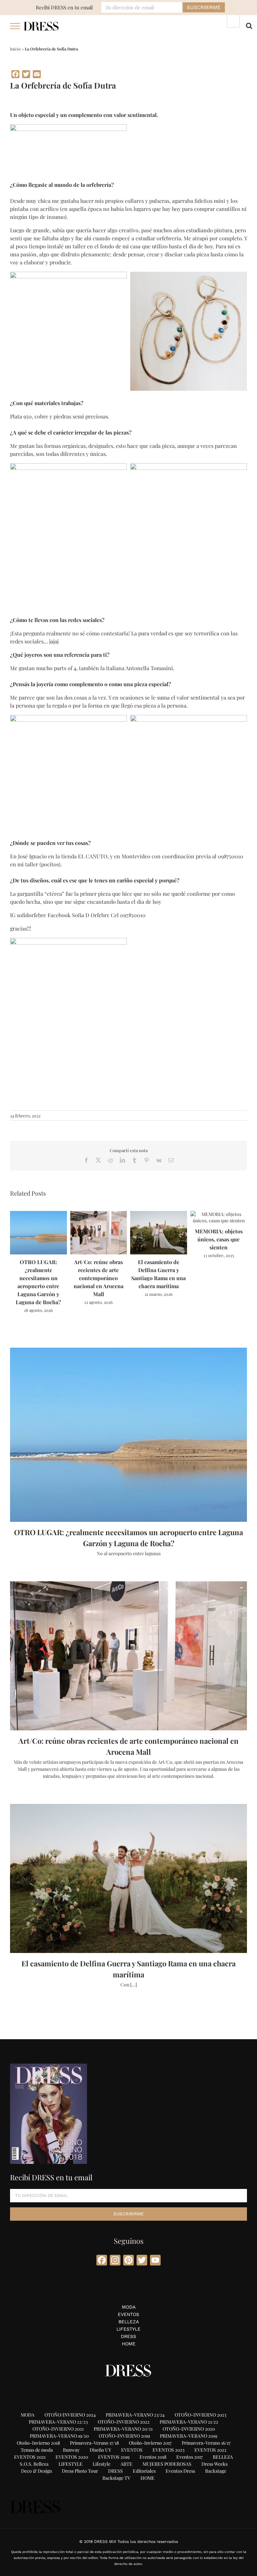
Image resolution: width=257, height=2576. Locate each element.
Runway (71, 2450)
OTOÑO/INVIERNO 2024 (70, 2415)
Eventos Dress (180, 2471)
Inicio (15, 49)
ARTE (126, 2464)
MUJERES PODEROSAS (167, 2464)
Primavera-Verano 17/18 (94, 2443)
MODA (129, 2307)
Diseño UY (100, 2450)
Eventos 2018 (153, 2457)
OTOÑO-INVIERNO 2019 (124, 2436)
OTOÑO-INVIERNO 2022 (124, 2422)
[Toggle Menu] (15, 26)
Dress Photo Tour (80, 2471)
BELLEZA (129, 2322)
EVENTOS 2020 (72, 2457)
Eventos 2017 (190, 2457)
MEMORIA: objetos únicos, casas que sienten (219, 1239)
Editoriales (144, 2471)
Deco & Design (36, 2471)
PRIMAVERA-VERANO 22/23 (58, 2422)
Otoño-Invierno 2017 (150, 2443)
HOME (129, 2344)
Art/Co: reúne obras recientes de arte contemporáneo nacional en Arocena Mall (99, 1278)
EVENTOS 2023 (168, 2450)
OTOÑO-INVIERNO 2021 (58, 2429)
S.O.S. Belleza (34, 2464)
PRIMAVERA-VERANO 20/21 (123, 2429)
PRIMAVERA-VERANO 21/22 (189, 2422)
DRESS (128, 2336)
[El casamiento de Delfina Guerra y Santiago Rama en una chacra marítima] (159, 1214)
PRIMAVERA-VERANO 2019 (189, 2436)
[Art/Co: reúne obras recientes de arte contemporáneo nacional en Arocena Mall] (99, 1214)
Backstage (216, 2471)
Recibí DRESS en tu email (64, 7)
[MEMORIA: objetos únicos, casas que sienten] (219, 1214)
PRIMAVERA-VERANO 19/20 (59, 2436)
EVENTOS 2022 (210, 2450)
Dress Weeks (215, 2464)
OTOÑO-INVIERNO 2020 (189, 2429)
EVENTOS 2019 (114, 2457)
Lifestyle (102, 2464)
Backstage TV (116, 2478)
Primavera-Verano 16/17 (206, 2443)
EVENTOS (128, 2314)
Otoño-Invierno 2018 (38, 2443)
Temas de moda (37, 2450)
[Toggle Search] (249, 26)
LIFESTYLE (128, 2329)
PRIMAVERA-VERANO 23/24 (135, 2415)
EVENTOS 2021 (30, 2457)
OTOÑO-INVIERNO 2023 (200, 2415)
